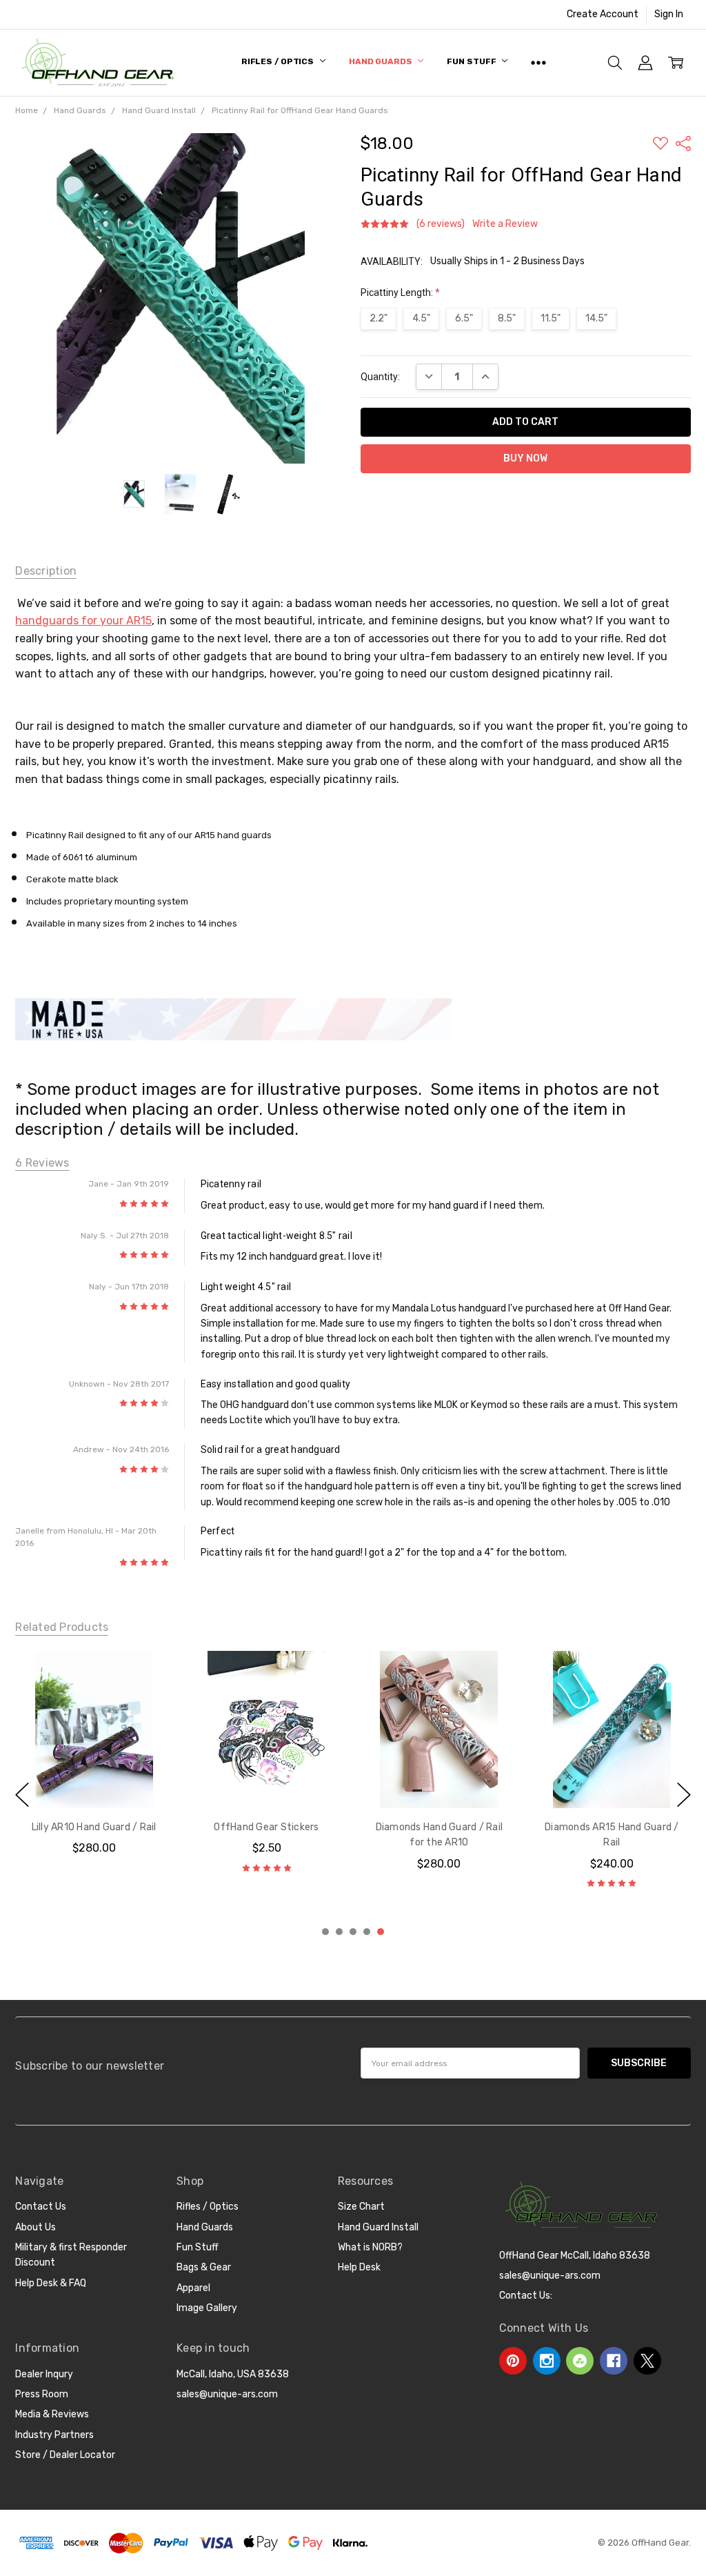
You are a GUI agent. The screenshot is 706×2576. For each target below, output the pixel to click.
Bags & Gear (204, 2267)
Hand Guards (382, 61)
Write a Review (505, 224)
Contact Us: (526, 2296)
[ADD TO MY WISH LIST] (148, 1697)
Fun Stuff (472, 61)
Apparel (193, 2288)
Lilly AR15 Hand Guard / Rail (612, 1827)
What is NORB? (370, 2247)
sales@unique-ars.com (227, 2394)
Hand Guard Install (378, 2227)
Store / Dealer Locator (65, 2455)
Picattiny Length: (400, 293)
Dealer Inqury (44, 2374)
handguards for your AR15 (83, 621)
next (684, 1794)
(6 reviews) (441, 224)
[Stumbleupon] (580, 2361)
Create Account (603, 14)
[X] (647, 2361)
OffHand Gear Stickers (94, 1827)
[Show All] (538, 63)
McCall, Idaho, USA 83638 (233, 2374)
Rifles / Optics (279, 61)
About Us (36, 2227)
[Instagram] (547, 2361)
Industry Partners (54, 2435)
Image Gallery (207, 2308)
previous (22, 1794)
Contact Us (41, 2207)
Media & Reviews (52, 2414)
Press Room (42, 2394)
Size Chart (361, 2207)
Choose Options (94, 1780)
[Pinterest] (513, 2361)
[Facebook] (614, 2361)
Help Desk (359, 2267)
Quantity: (380, 377)
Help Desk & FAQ (51, 2283)
